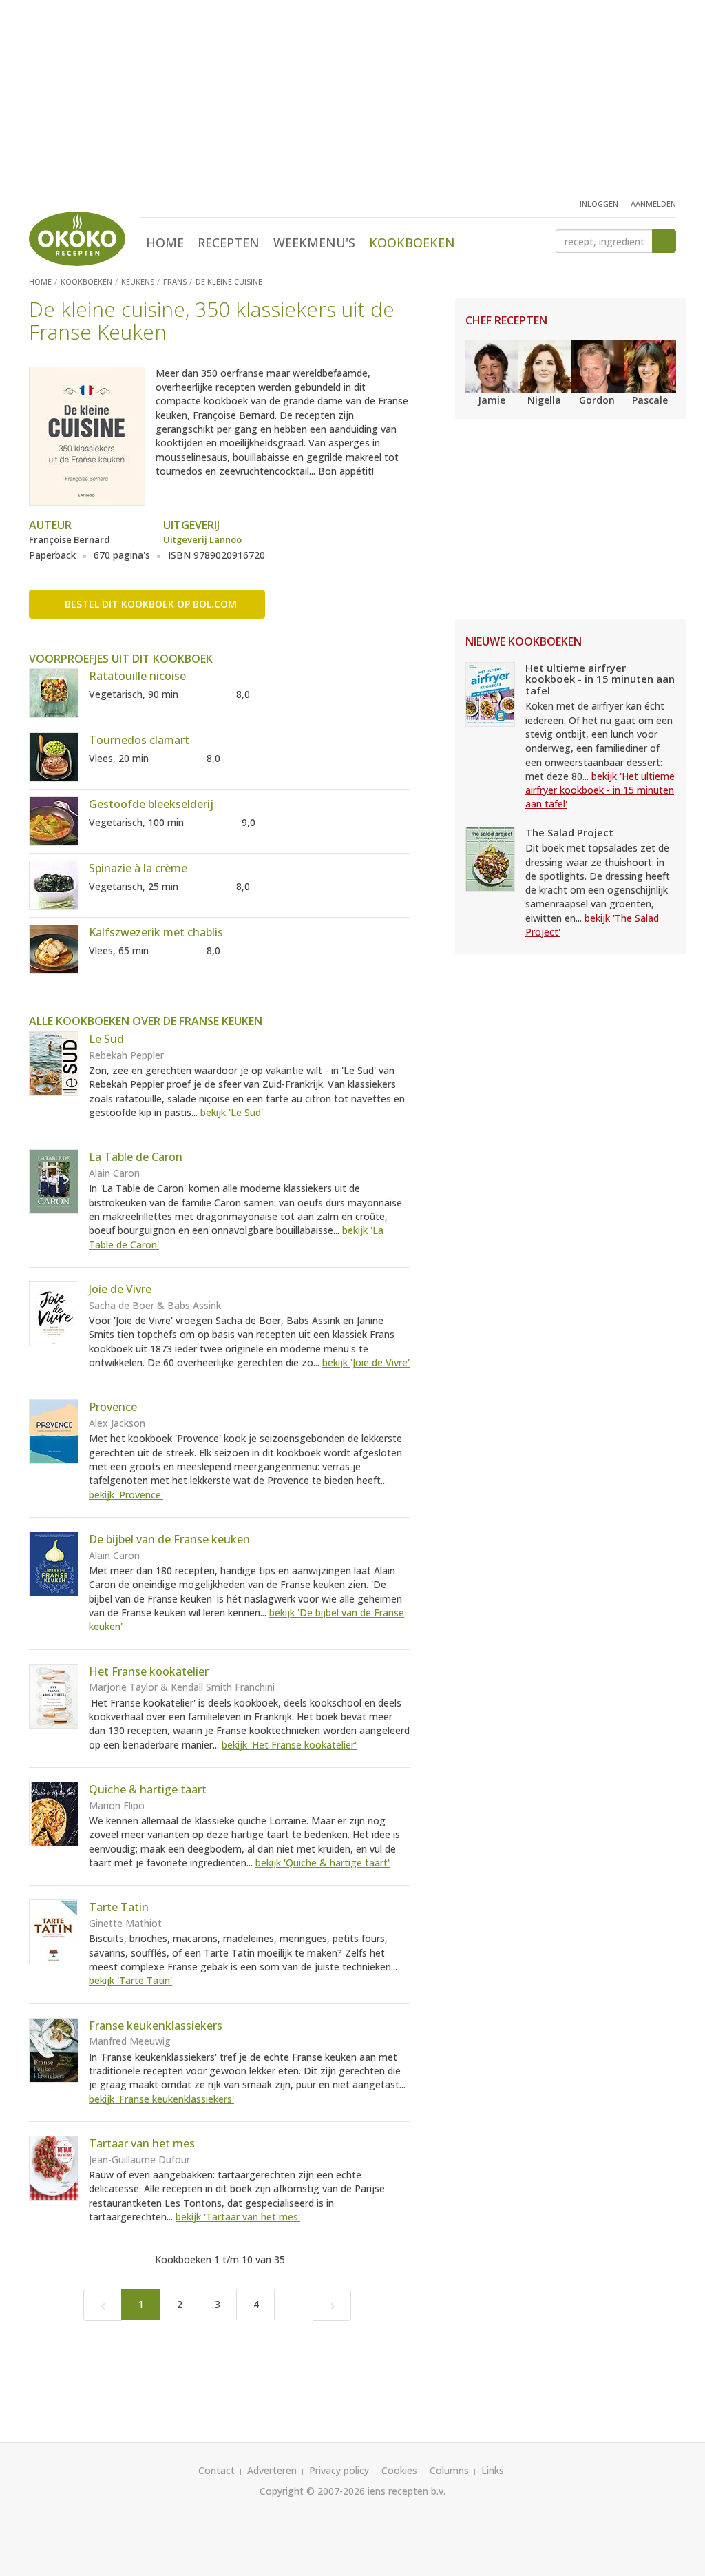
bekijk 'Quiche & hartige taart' (323, 1863)
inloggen (599, 204)
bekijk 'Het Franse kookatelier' (289, 1745)
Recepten (229, 243)
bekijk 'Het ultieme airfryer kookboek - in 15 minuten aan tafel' (600, 790)
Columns (449, 2470)
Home (165, 243)
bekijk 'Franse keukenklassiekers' (161, 2099)
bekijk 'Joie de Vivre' (366, 1362)
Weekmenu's (314, 243)
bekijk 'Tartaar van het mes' (238, 2217)
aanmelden (653, 204)
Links (493, 2470)
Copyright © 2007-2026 (312, 2491)
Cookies (399, 2470)
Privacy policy (339, 2470)
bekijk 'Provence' (126, 1495)
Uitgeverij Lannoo (202, 539)
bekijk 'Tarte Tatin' (130, 1980)
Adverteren (272, 2470)
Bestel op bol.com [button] (151, 604)
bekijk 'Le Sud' (232, 1112)
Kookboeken (412, 243)
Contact (217, 2470)
